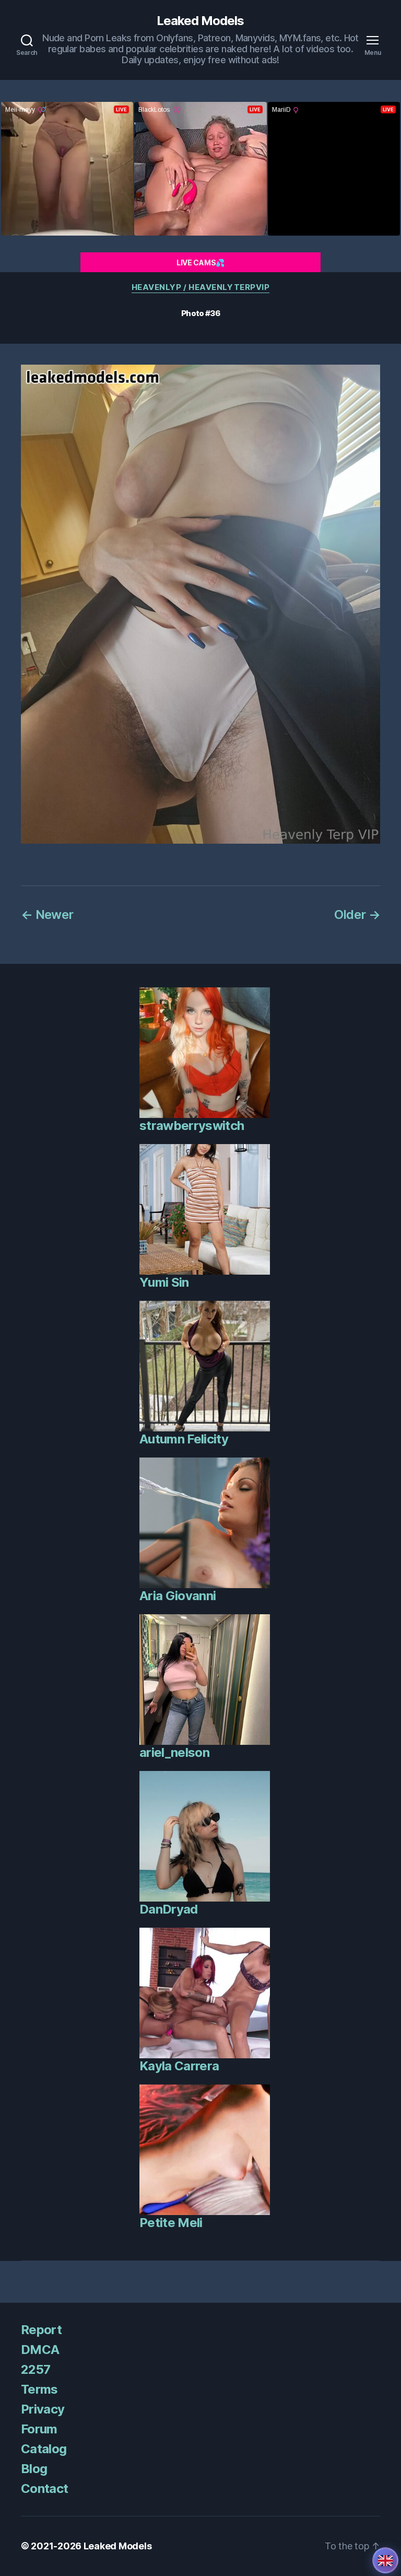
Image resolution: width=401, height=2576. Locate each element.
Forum (39, 2429)
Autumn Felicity (184, 1439)
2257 (36, 2369)
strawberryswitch (192, 1126)
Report (41, 2330)
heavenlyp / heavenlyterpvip (201, 287)
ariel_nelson (174, 1752)
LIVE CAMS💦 (200, 263)
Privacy (43, 2409)
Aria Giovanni (178, 1596)
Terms (39, 2389)
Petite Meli (171, 2223)
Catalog (44, 2449)
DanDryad (169, 1909)
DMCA (40, 2350)
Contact (44, 2488)
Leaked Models (200, 21)
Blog (34, 2469)
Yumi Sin (164, 1282)
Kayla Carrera (179, 2066)
